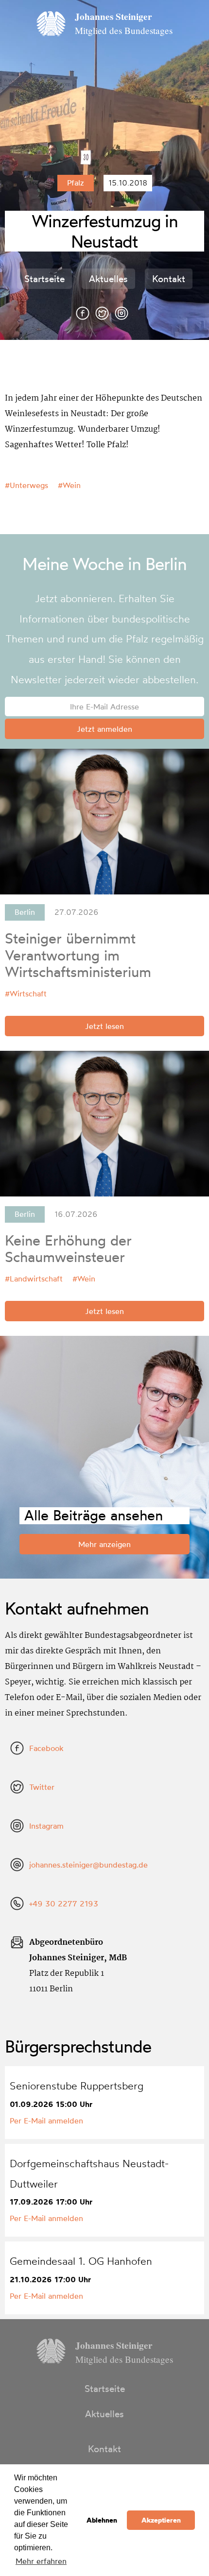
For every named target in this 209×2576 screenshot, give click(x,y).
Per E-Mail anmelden (46, 2121)
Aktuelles (108, 279)
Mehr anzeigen (104, 1544)
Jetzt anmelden (104, 729)
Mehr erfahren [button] (41, 2561)
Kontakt (169, 279)
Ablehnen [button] (102, 2520)
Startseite (44, 279)
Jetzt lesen (104, 1026)
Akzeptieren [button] (161, 2520)
